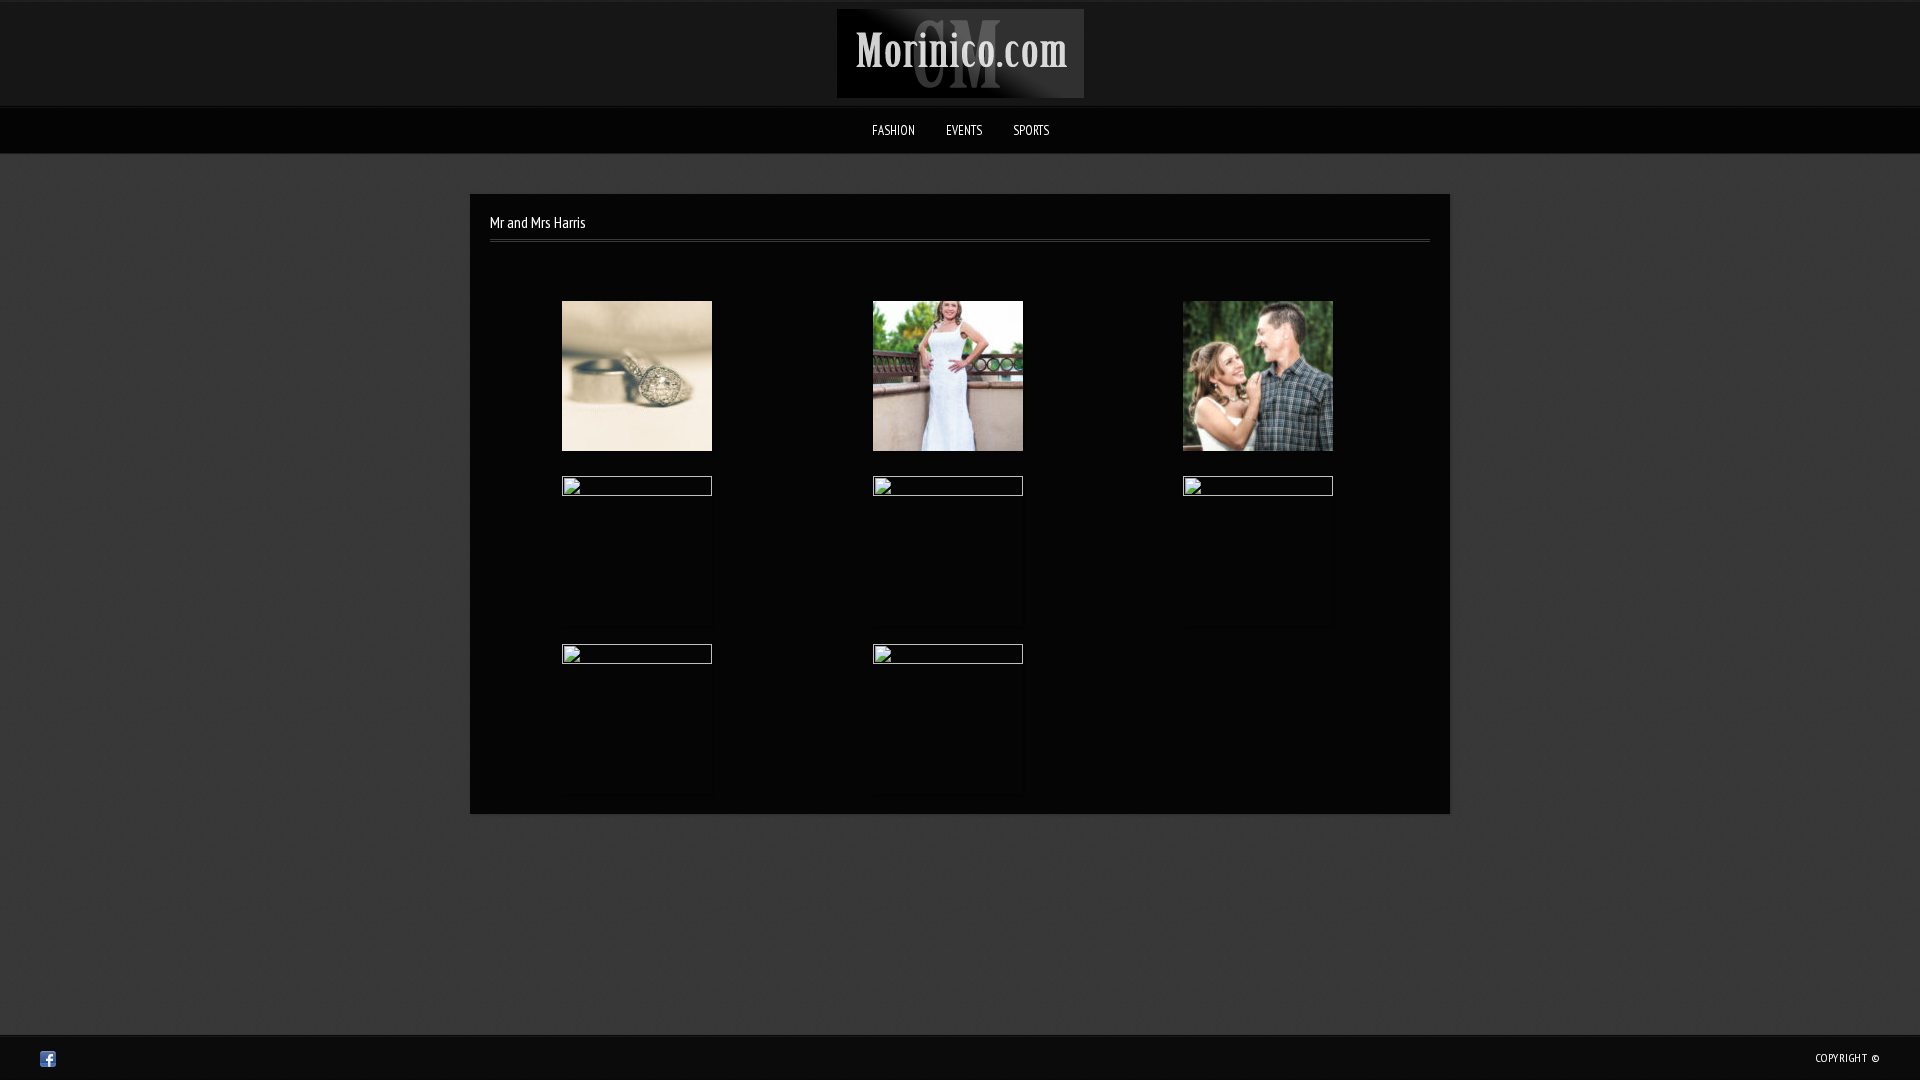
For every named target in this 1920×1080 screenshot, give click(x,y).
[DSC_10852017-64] (1258, 551)
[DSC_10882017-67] (947, 551)
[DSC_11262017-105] (637, 380)
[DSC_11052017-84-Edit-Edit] (1258, 380)
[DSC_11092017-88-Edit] (947, 380)
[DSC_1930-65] (637, 719)
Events (964, 130)
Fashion (893, 130)
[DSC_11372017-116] (947, 719)
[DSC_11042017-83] (637, 551)
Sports (1031, 130)
